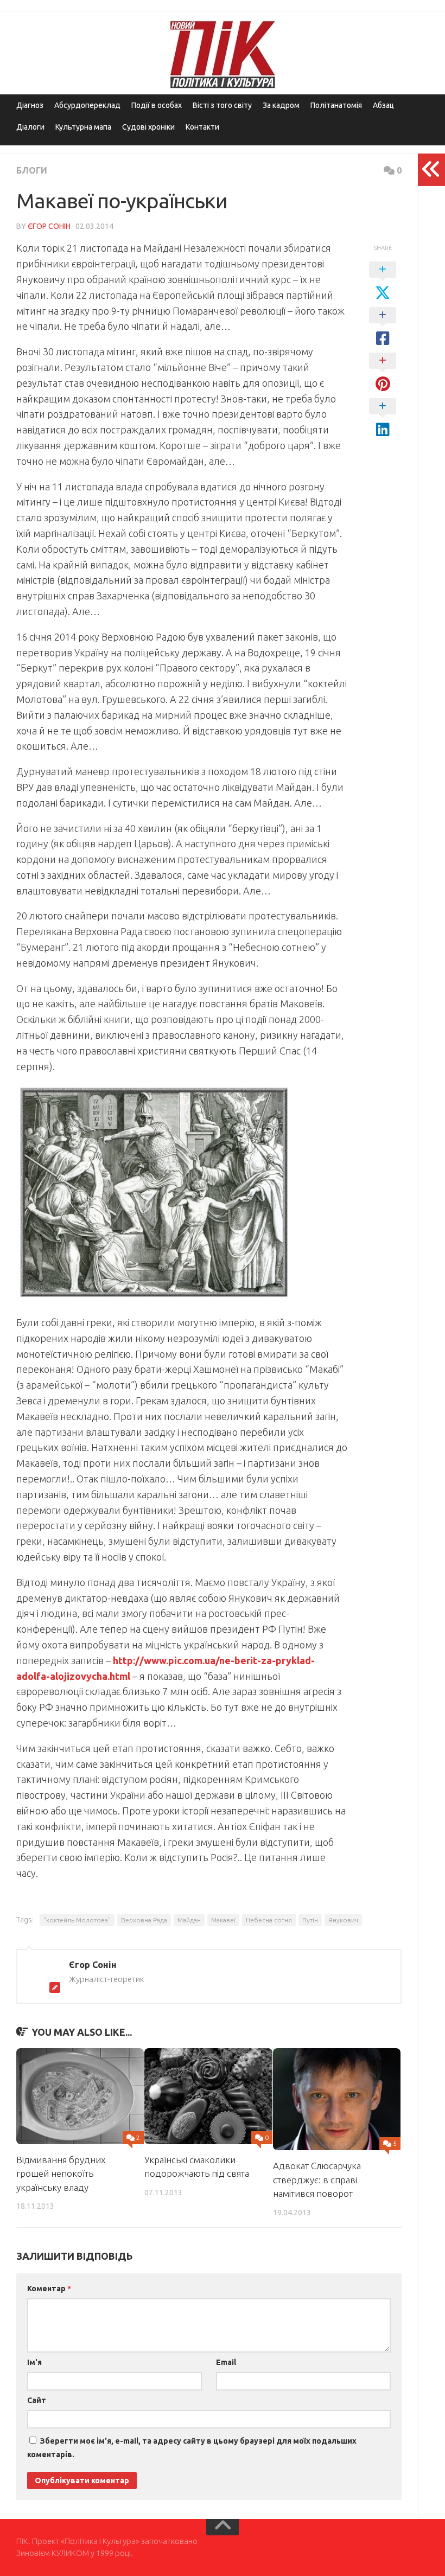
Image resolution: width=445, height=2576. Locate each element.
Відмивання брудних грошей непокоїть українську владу (61, 2174)
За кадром (281, 105)
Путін (310, 1920)
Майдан (189, 1920)
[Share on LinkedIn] (383, 418)
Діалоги (30, 127)
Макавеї (223, 1920)
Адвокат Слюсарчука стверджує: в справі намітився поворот (317, 2179)
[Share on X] (383, 282)
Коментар (49, 2289)
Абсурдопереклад (87, 105)
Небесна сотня (269, 1920)
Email (226, 2362)
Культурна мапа (83, 127)
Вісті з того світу (222, 105)
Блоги (32, 170)
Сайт (37, 2400)
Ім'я (34, 2362)
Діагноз (30, 105)
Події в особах (157, 105)
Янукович (343, 1920)
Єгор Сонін (49, 226)
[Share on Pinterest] (383, 373)
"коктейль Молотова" (77, 1920)
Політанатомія (336, 105)
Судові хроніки (148, 127)
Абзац (383, 105)
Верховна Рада (144, 1920)
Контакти (202, 127)
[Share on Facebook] (383, 327)
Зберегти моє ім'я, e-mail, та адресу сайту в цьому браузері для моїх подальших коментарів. (192, 2448)
